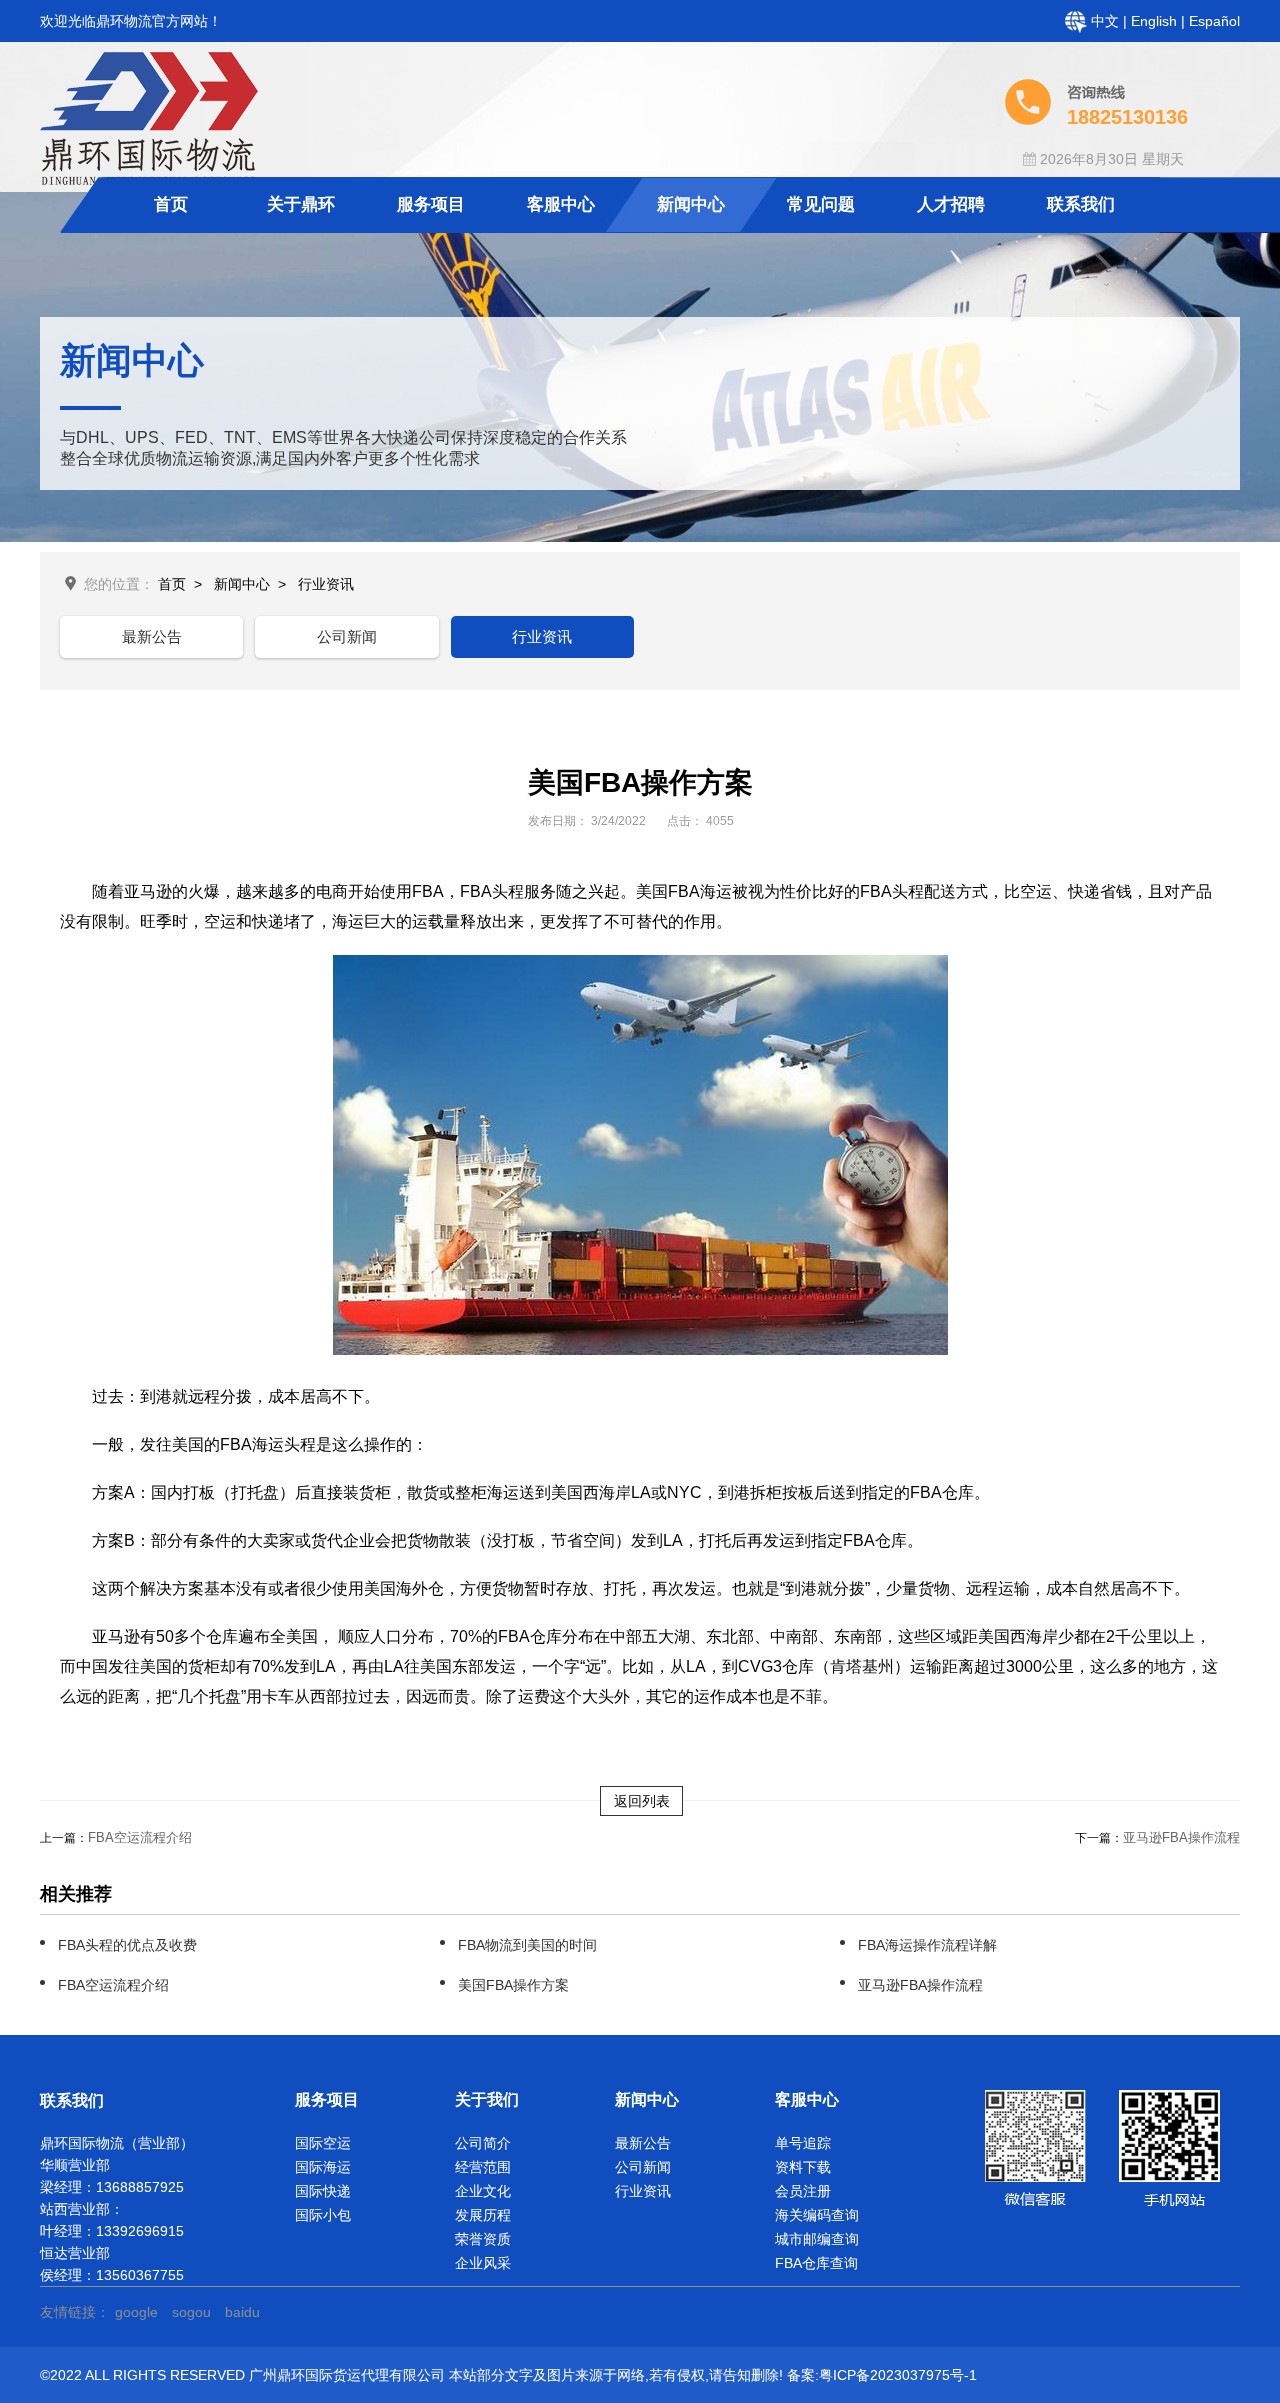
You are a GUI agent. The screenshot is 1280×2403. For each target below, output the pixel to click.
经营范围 (483, 2167)
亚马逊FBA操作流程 (1181, 1837)
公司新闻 (347, 636)
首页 (171, 204)
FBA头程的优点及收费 (127, 1945)
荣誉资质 (483, 2239)
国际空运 (323, 2143)
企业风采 (483, 2263)
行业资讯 (326, 584)
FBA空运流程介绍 (140, 1837)
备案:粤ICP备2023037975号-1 (882, 2375)
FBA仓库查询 (816, 2263)
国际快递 (323, 2191)
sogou (191, 2312)
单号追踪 (803, 2143)
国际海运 (323, 2167)
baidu (242, 2312)
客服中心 (561, 204)
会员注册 (803, 2191)
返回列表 (642, 1801)
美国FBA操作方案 (513, 1985)
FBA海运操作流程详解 (927, 1945)
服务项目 (431, 204)
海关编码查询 (817, 2215)
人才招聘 (951, 204)
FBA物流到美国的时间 (527, 1945)
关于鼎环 (301, 204)
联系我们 (1081, 204)
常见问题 (821, 204)
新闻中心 (691, 204)
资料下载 (803, 2167)
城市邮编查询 (817, 2239)
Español (1214, 21)
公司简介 (483, 2143)
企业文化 (483, 2191)
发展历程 (483, 2215)
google (136, 2312)
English (1156, 21)
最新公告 (152, 636)
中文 (1107, 21)
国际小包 (323, 2215)
